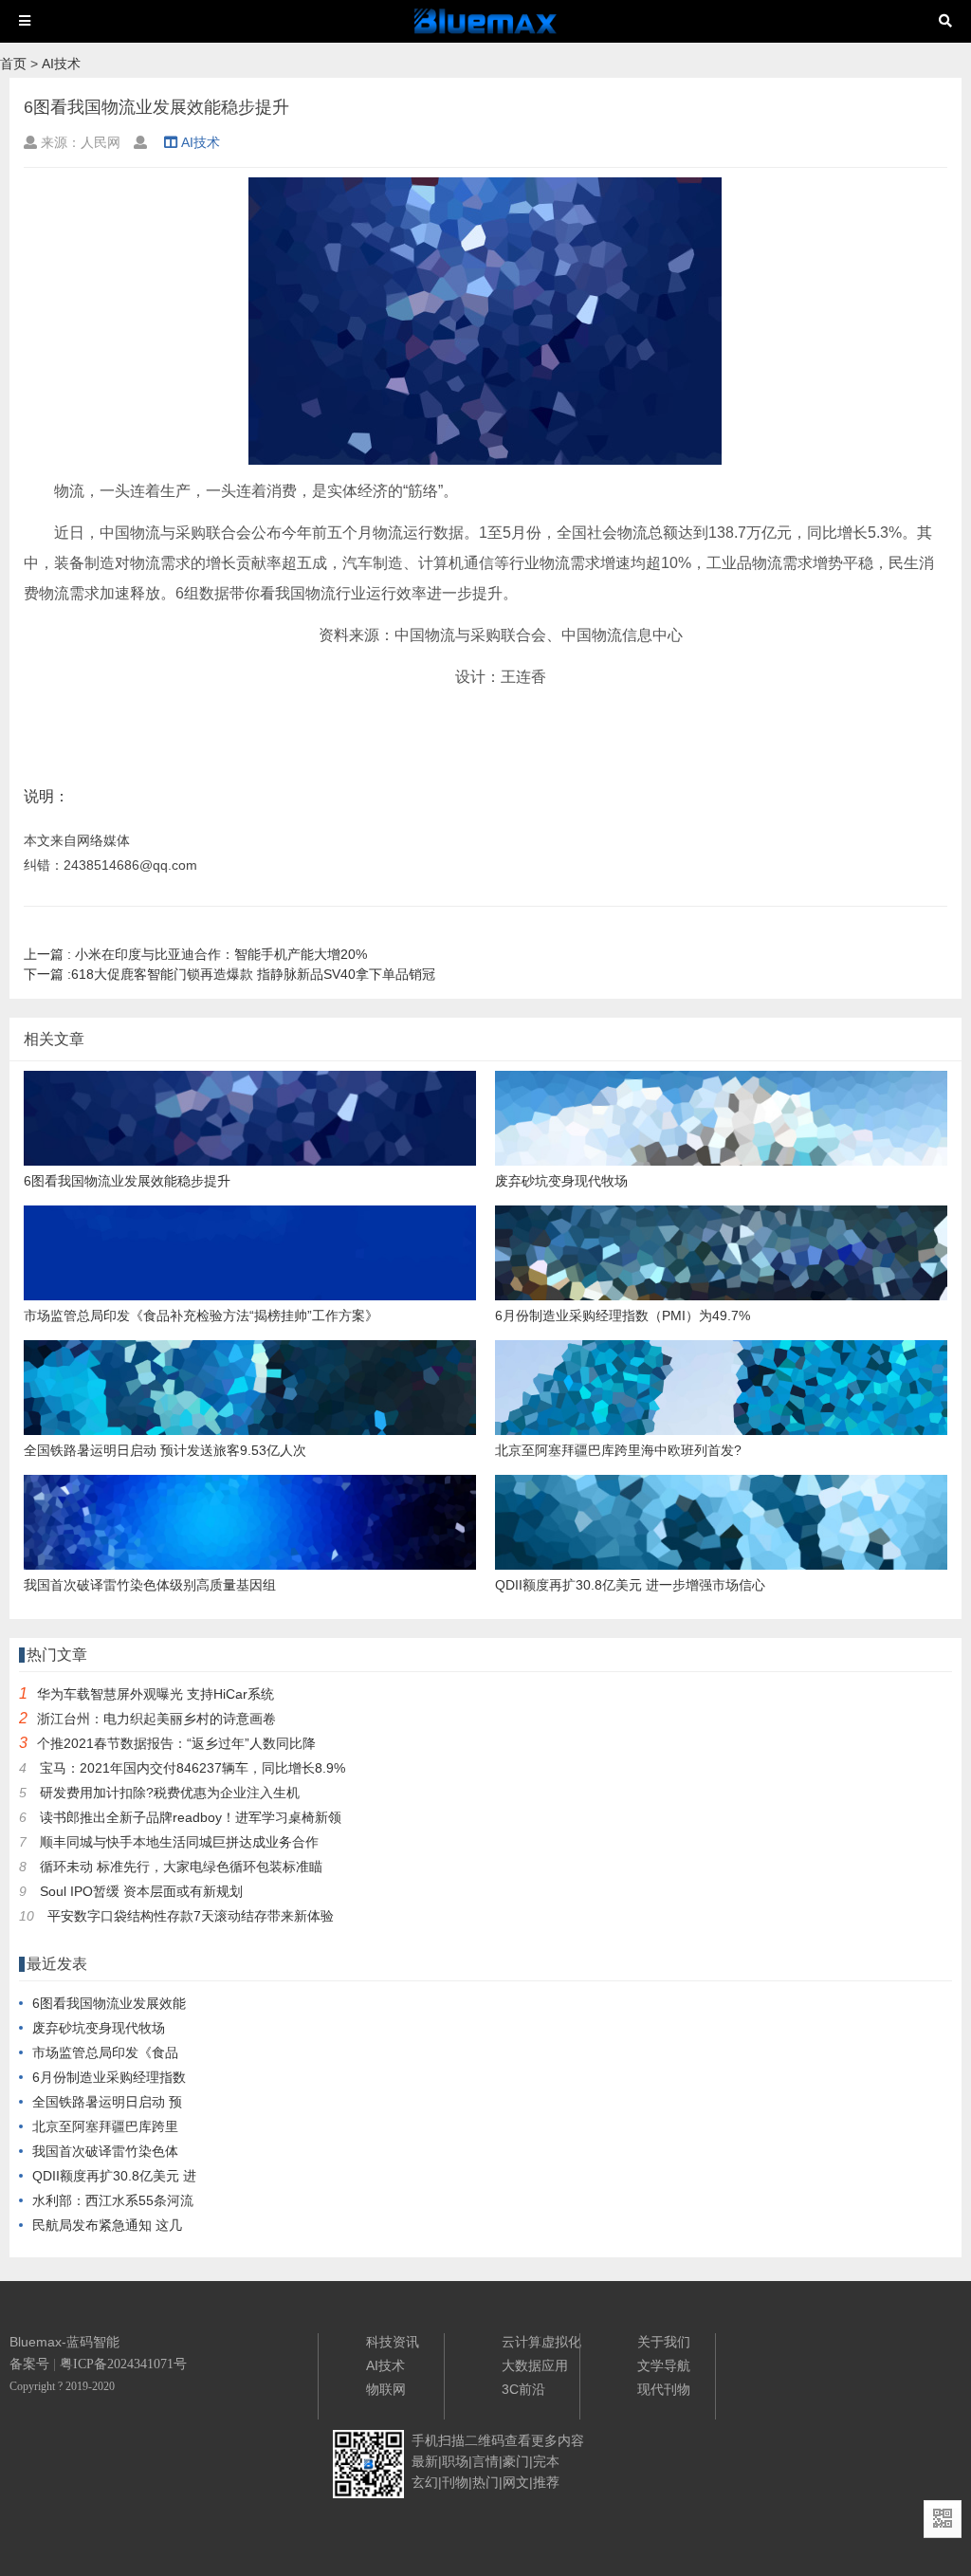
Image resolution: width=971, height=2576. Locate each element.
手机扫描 (438, 2440)
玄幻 (425, 2482)
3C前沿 (523, 2389)
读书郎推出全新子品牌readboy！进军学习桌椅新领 (191, 1817)
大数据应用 (535, 2365)
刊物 (455, 2482)
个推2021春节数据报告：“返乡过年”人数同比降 (176, 1743)
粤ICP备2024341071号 (123, 2364)
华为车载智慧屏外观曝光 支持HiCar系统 (156, 1694)
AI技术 (61, 64)
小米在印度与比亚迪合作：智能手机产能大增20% (195, 954)
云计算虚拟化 (541, 2342)
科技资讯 (393, 2342)
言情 (485, 2461)
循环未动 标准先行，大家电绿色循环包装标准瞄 (181, 1867)
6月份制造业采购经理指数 (109, 2077)
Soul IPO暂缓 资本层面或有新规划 (141, 1891)
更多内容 (558, 2440)
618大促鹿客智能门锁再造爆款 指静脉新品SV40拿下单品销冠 (229, 974)
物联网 (386, 2389)
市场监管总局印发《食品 (105, 2052)
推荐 (546, 2482)
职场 (455, 2461)
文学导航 (664, 2365)
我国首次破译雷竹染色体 (105, 2151)
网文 (516, 2482)
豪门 (516, 2461)
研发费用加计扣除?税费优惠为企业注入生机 (170, 1793)
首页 (13, 64)
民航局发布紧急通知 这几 (107, 2225)
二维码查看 (498, 2440)
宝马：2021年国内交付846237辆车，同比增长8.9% (192, 1768)
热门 (485, 2482)
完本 (546, 2461)
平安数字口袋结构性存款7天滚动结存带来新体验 (191, 1916)
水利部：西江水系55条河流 (113, 2200)
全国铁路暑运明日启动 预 (107, 2102)
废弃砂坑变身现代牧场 (99, 2028)
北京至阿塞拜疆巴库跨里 (105, 2126)
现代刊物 (664, 2389)
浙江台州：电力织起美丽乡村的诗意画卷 (156, 1719)
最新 (425, 2461)
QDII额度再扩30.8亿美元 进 (114, 2176)
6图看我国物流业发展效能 (109, 2003)
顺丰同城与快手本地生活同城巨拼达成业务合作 (179, 1842)
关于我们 (664, 2342)
